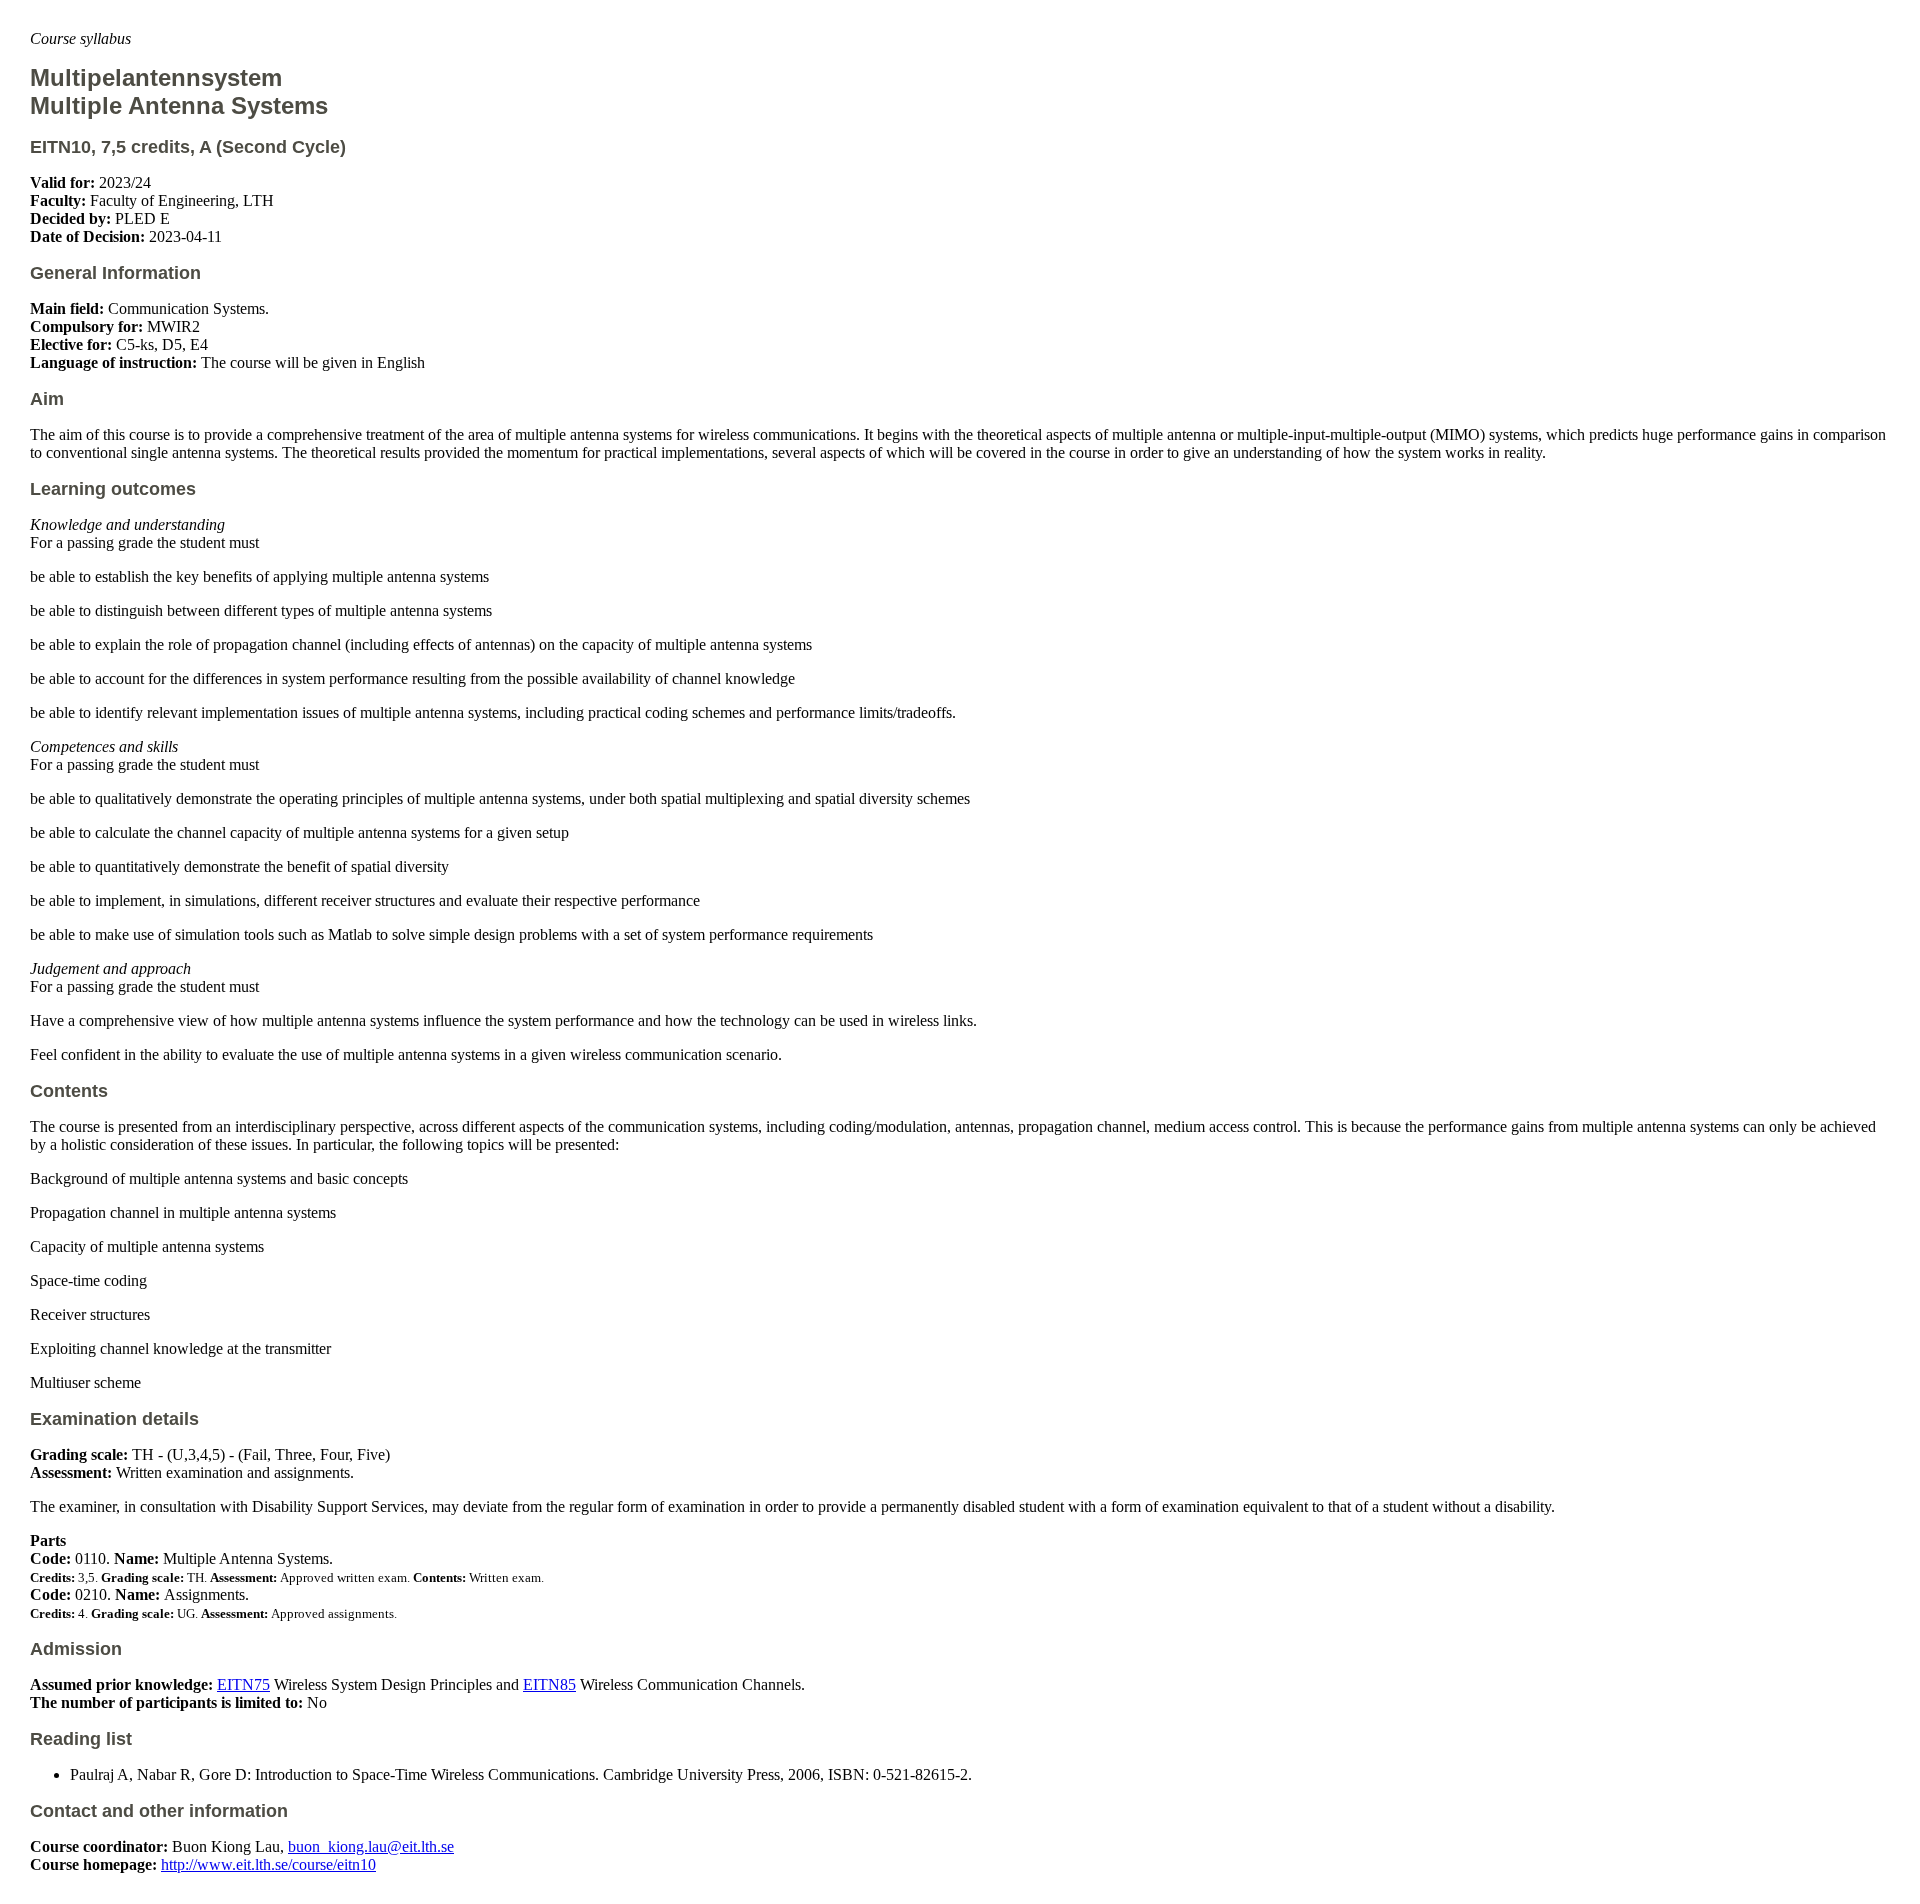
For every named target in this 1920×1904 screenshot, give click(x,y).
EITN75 (243, 1684)
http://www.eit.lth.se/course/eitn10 (268, 1864)
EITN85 (549, 1684)
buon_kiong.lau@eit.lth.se (371, 1846)
